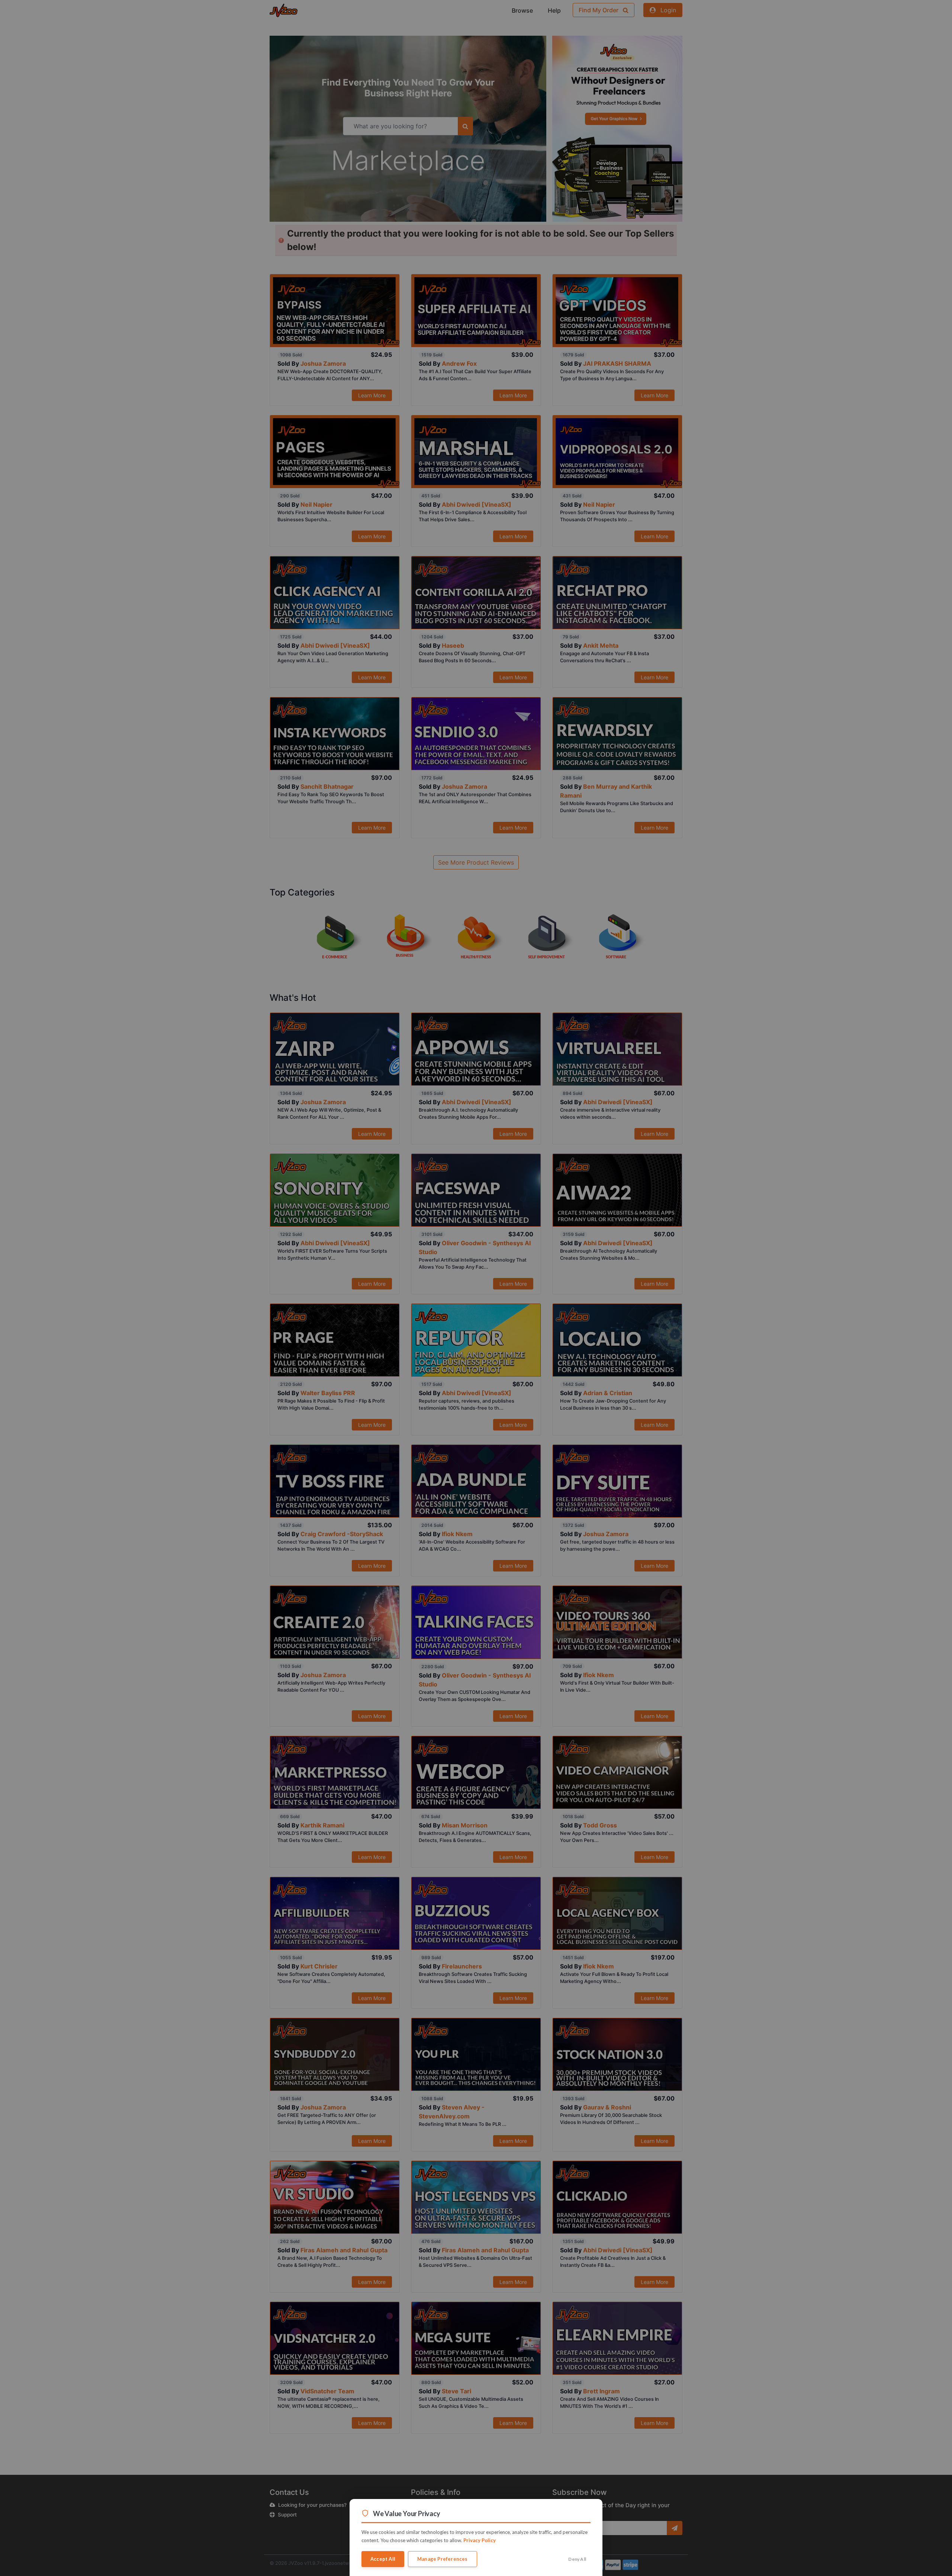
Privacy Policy (480, 2540)
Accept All (383, 2559)
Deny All (577, 2559)
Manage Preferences (443, 2559)
